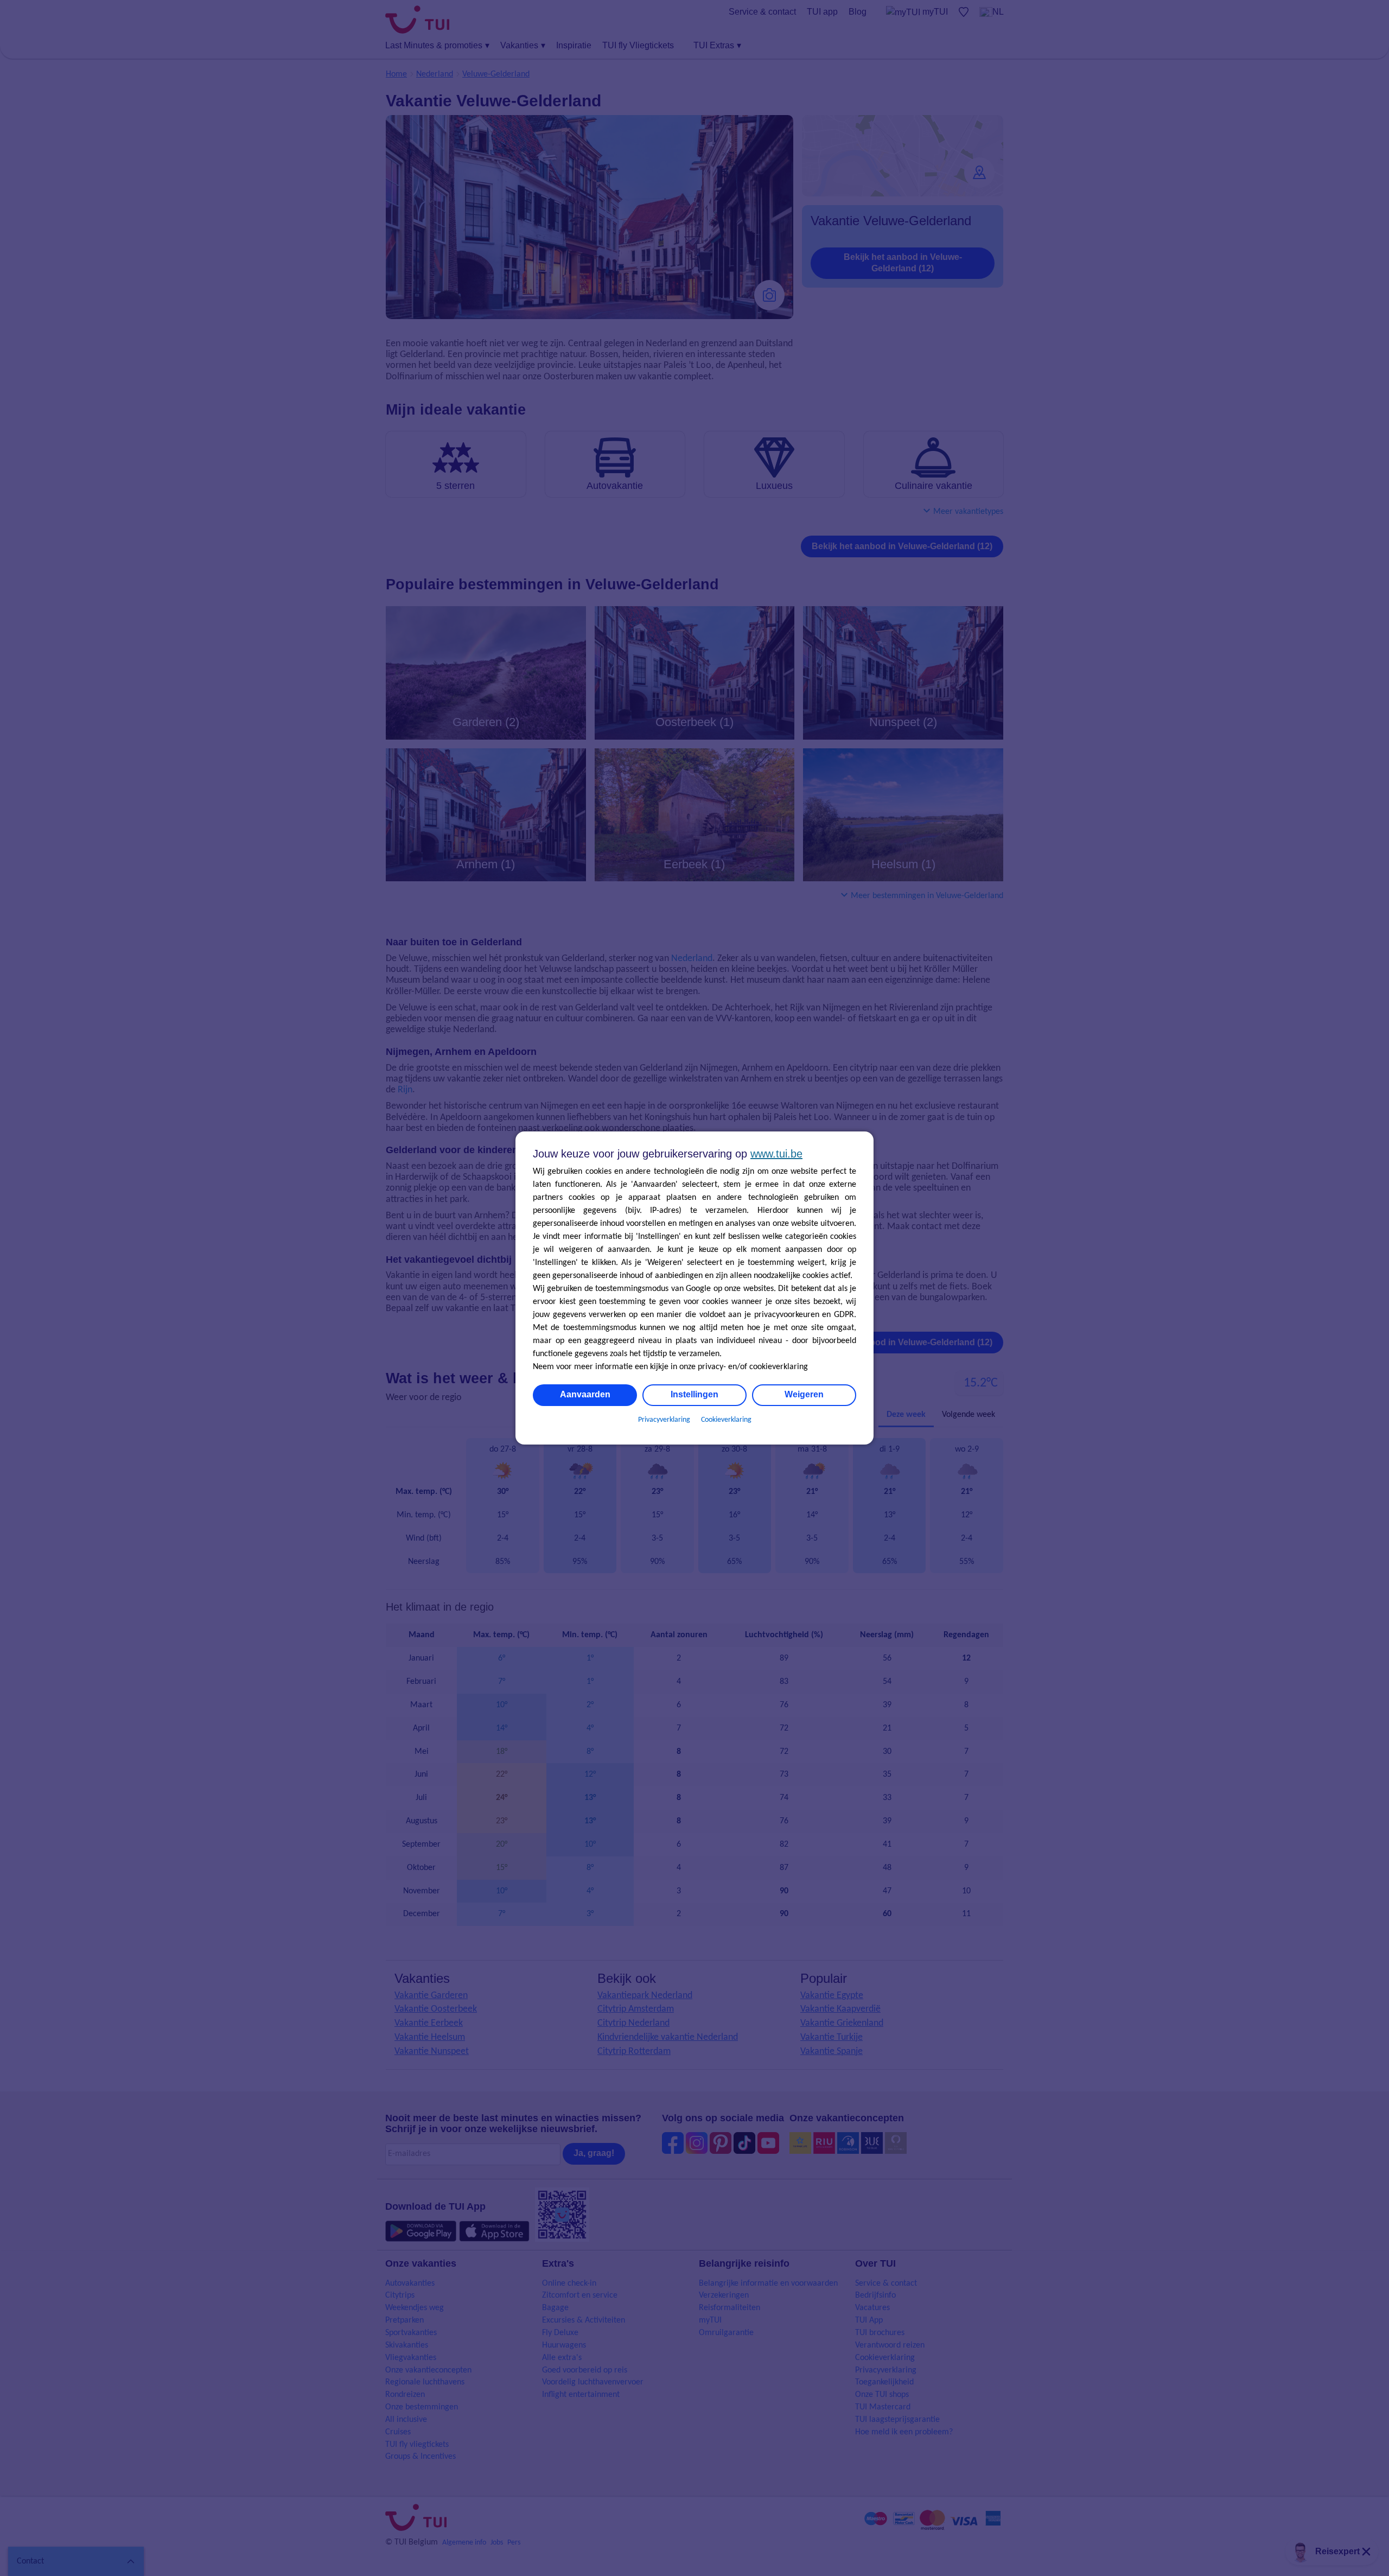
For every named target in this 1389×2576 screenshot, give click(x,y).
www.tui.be (776, 1154)
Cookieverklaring (726, 1420)
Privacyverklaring (664, 1420)
